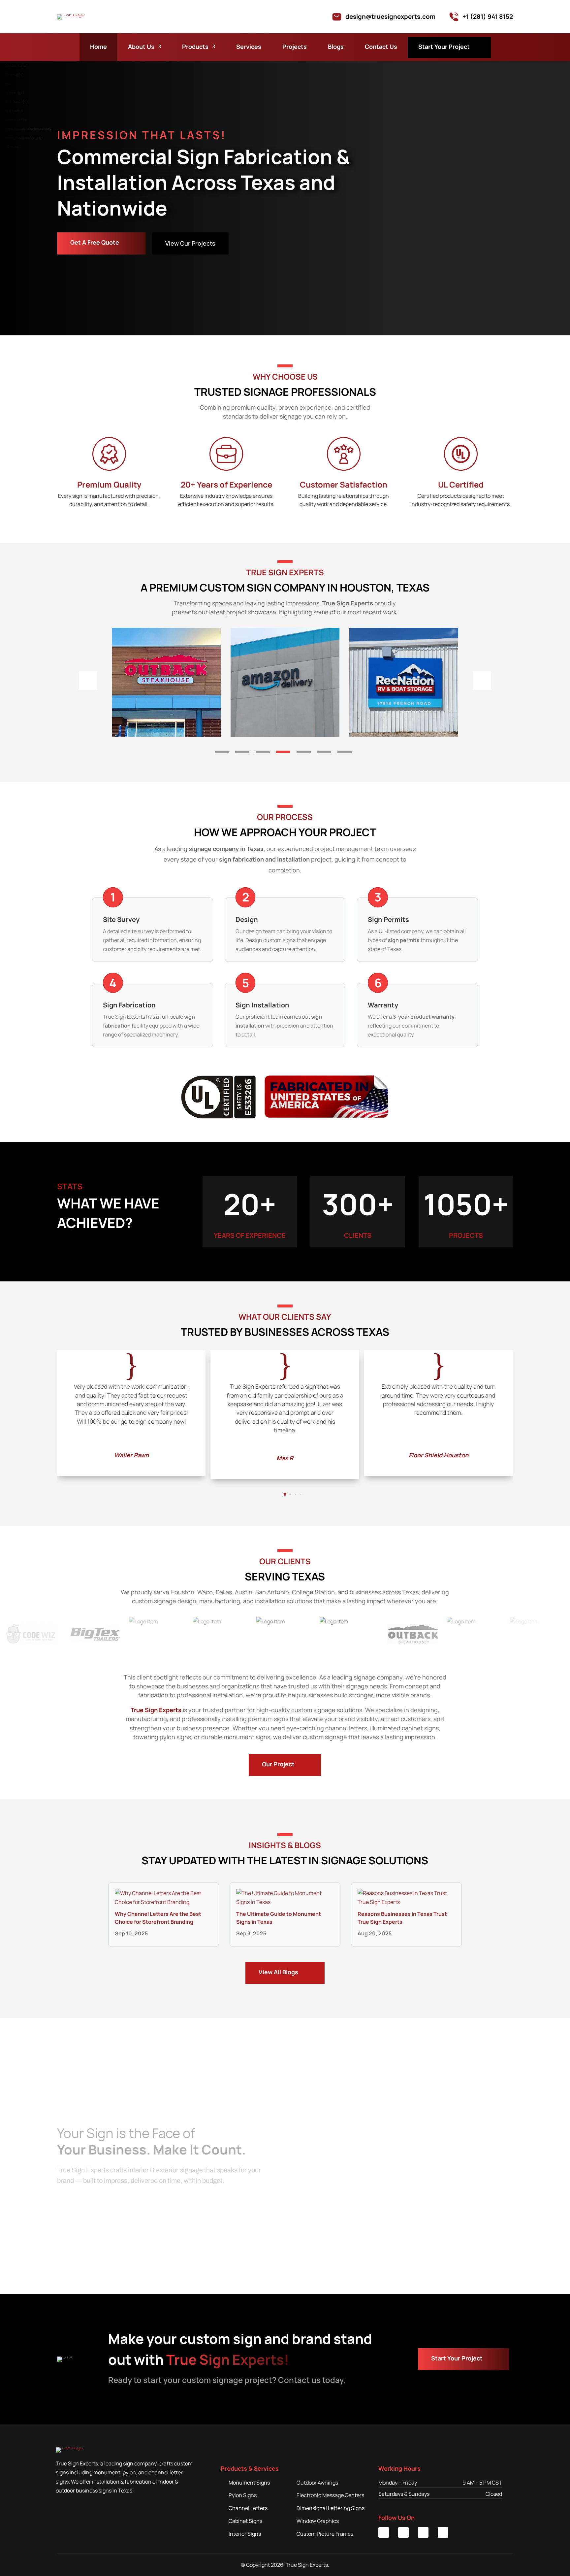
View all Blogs (278, 1972)
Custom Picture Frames (325, 2534)
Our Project (278, 1764)
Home (98, 47)
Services (249, 47)
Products (195, 47)
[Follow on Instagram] (423, 2532)
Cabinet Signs (245, 2521)
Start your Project (457, 2358)
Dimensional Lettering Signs (331, 2508)
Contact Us (381, 47)
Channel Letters (248, 2508)
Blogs (336, 47)
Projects (295, 47)
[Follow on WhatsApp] (443, 2532)
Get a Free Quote (95, 242)
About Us (141, 47)
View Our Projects (190, 243)
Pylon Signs (243, 2495)
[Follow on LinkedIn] (384, 2532)
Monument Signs (249, 2483)
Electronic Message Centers (330, 2495)
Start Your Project (444, 47)
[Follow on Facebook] (403, 2532)
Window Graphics (318, 2521)
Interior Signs (245, 2534)
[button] (222, 752)
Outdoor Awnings (317, 2483)
